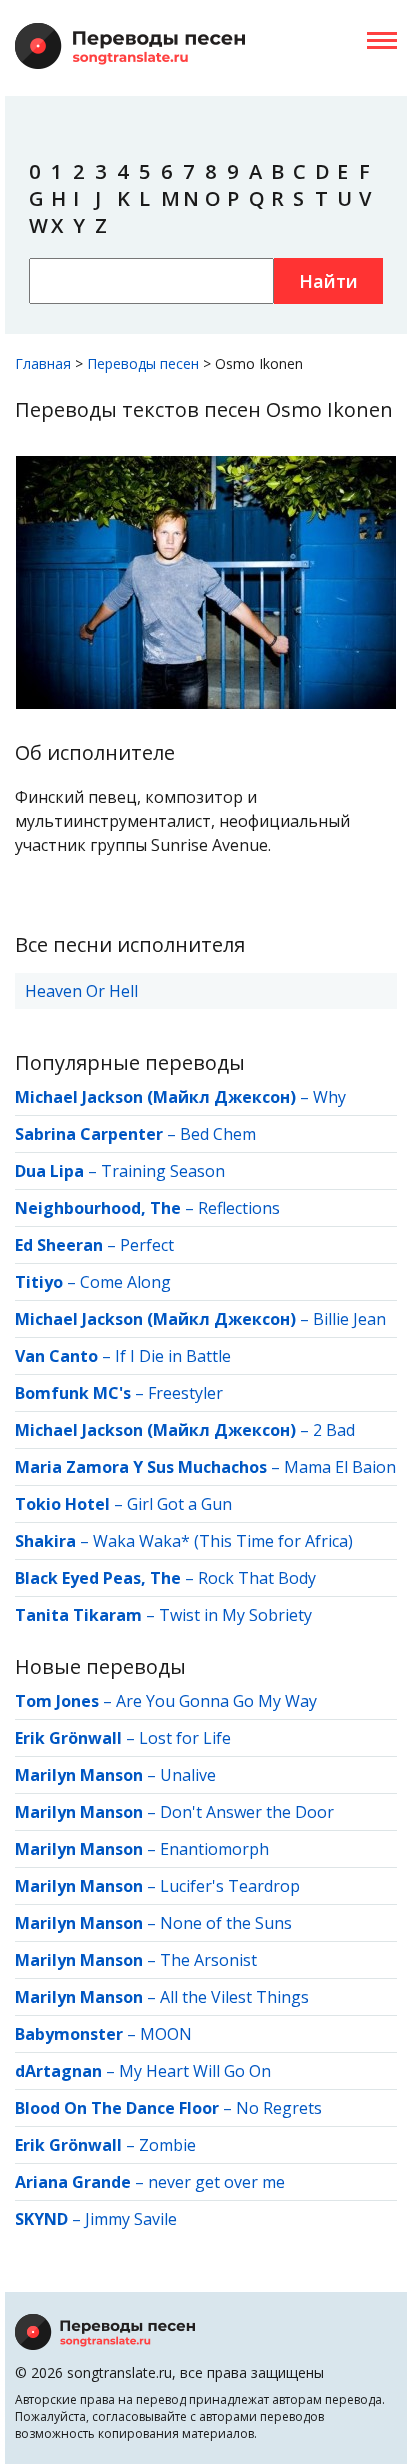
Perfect (147, 1245)
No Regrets (279, 2108)
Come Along (125, 1282)
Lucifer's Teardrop (230, 1886)
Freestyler (185, 1393)
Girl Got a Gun (179, 1504)
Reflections (239, 1208)
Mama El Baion (340, 1467)
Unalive (188, 1775)
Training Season (163, 1171)
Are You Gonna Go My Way (216, 1701)
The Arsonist (208, 1960)
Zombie (167, 2145)
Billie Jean (349, 1319)
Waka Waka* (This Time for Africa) (223, 1541)
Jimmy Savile (131, 2219)
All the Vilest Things (234, 1997)
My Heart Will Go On (195, 2071)
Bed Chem (218, 1134)
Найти (328, 281)
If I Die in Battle (173, 1356)
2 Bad (334, 1430)
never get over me (216, 2182)
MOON (166, 2034)
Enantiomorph (214, 1849)
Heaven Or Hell (81, 991)
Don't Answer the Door (247, 1812)
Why (329, 1097)
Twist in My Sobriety (235, 1615)
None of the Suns (226, 1923)
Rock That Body (257, 1578)
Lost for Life (185, 1738)
